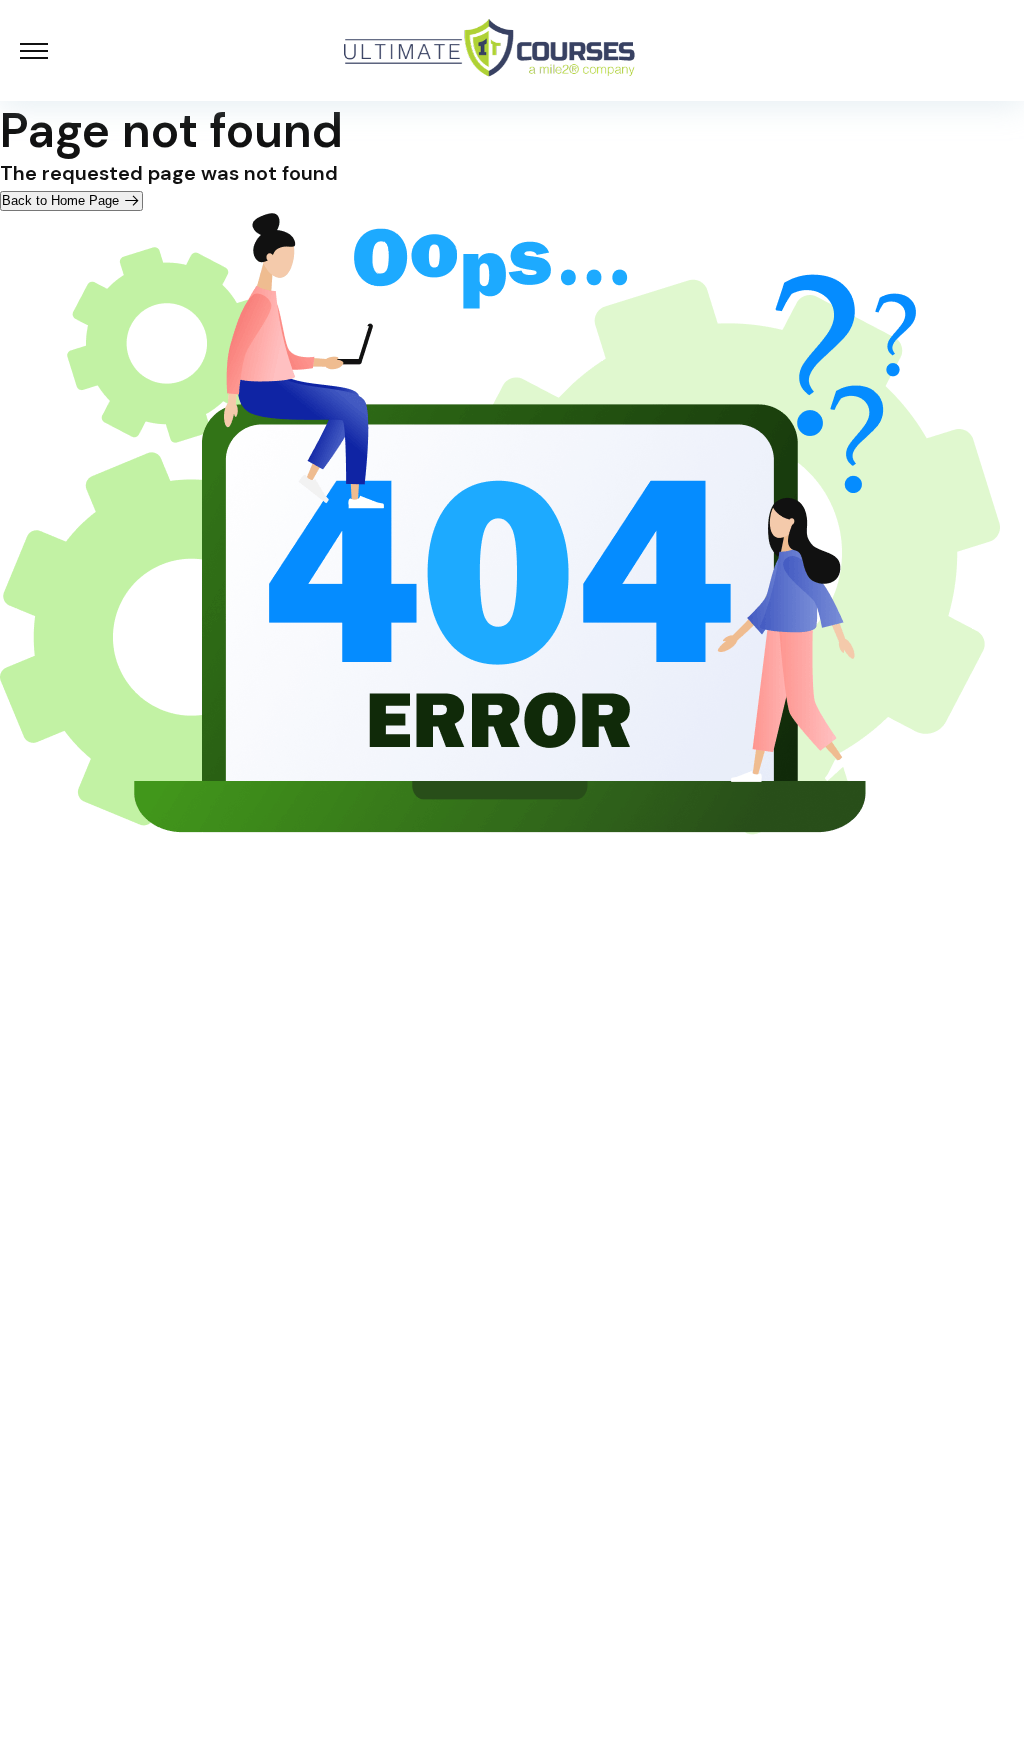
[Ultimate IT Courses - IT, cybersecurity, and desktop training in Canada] (490, 50)
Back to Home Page (62, 200)
